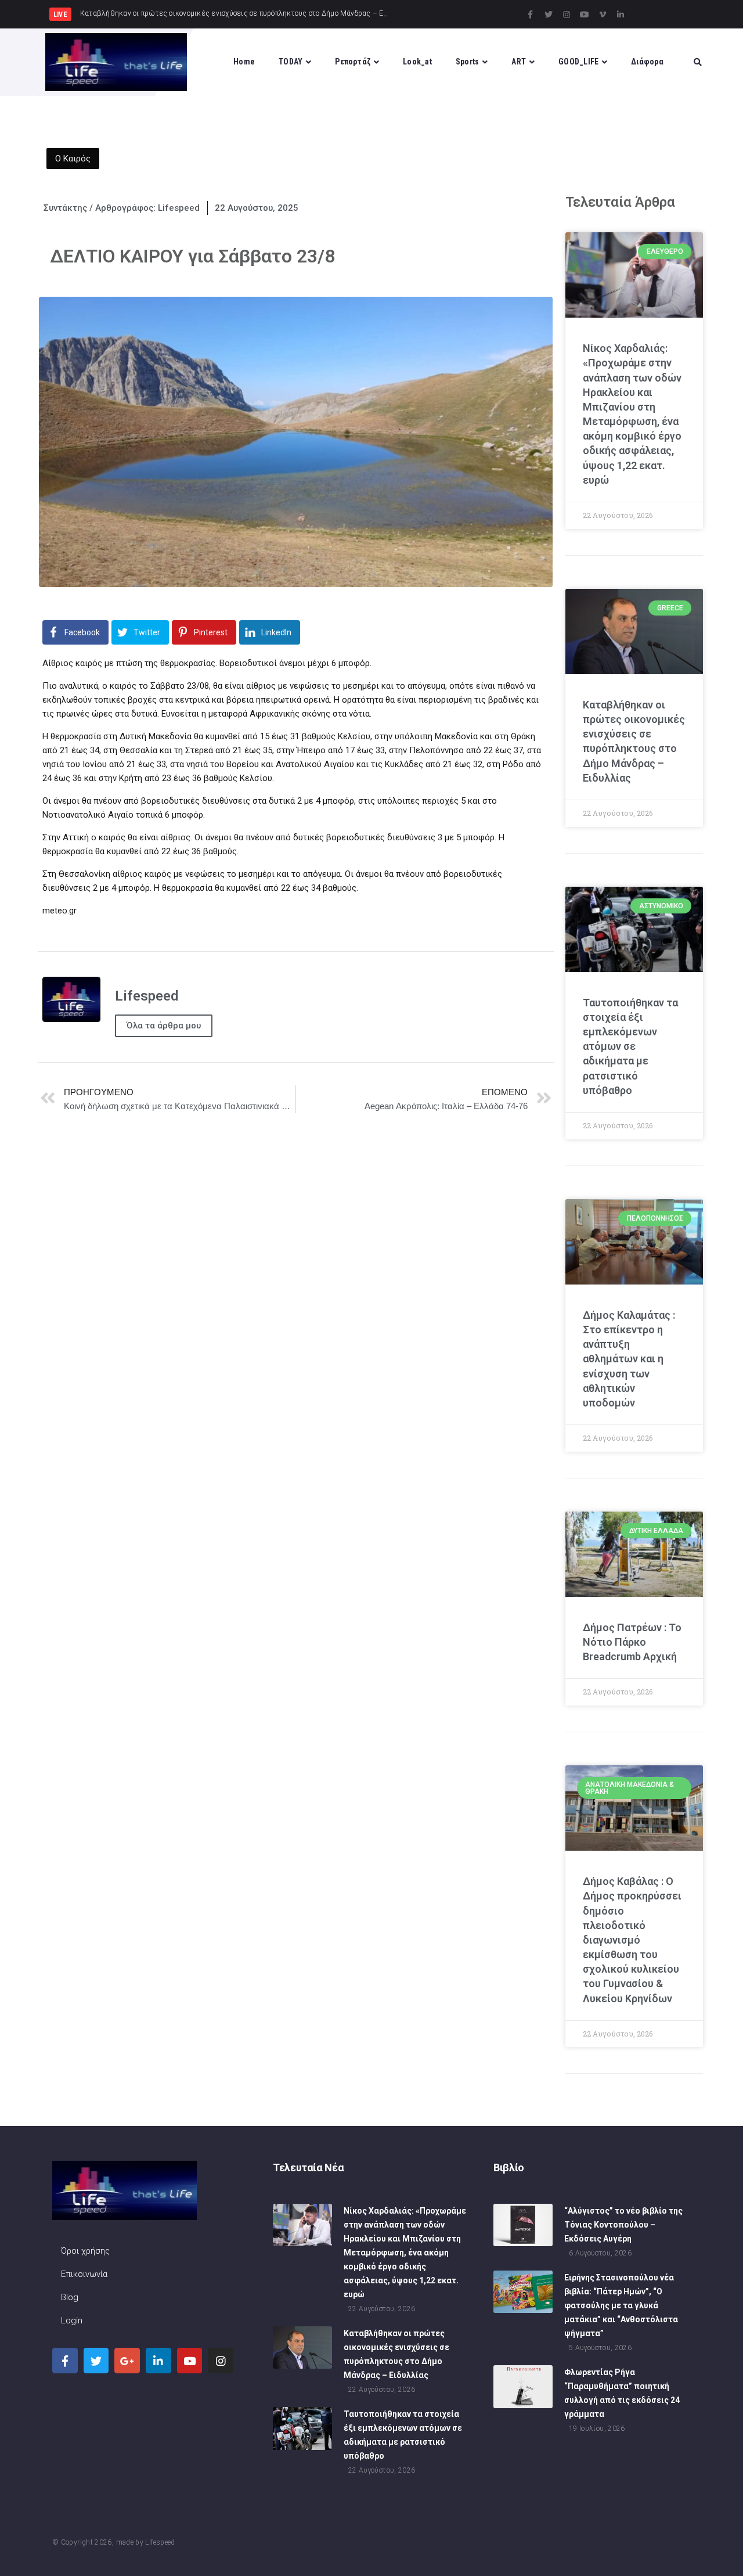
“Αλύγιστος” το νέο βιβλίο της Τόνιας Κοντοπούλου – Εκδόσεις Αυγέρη (623, 2225)
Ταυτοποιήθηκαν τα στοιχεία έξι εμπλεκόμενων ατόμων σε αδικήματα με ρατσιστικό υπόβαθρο (630, 1046)
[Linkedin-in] (621, 15)
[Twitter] (549, 15)
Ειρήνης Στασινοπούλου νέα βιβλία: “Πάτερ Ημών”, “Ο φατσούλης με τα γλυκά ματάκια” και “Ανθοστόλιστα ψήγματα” (621, 2305)
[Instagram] (567, 15)
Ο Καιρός (73, 159)
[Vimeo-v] (603, 15)
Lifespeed (160, 2542)
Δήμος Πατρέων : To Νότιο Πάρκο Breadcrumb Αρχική (632, 1642)
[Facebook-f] (531, 15)
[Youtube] (585, 15)
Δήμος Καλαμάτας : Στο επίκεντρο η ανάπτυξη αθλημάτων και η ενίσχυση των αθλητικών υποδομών (629, 1359)
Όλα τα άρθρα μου (164, 1026)
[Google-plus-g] (127, 2361)
